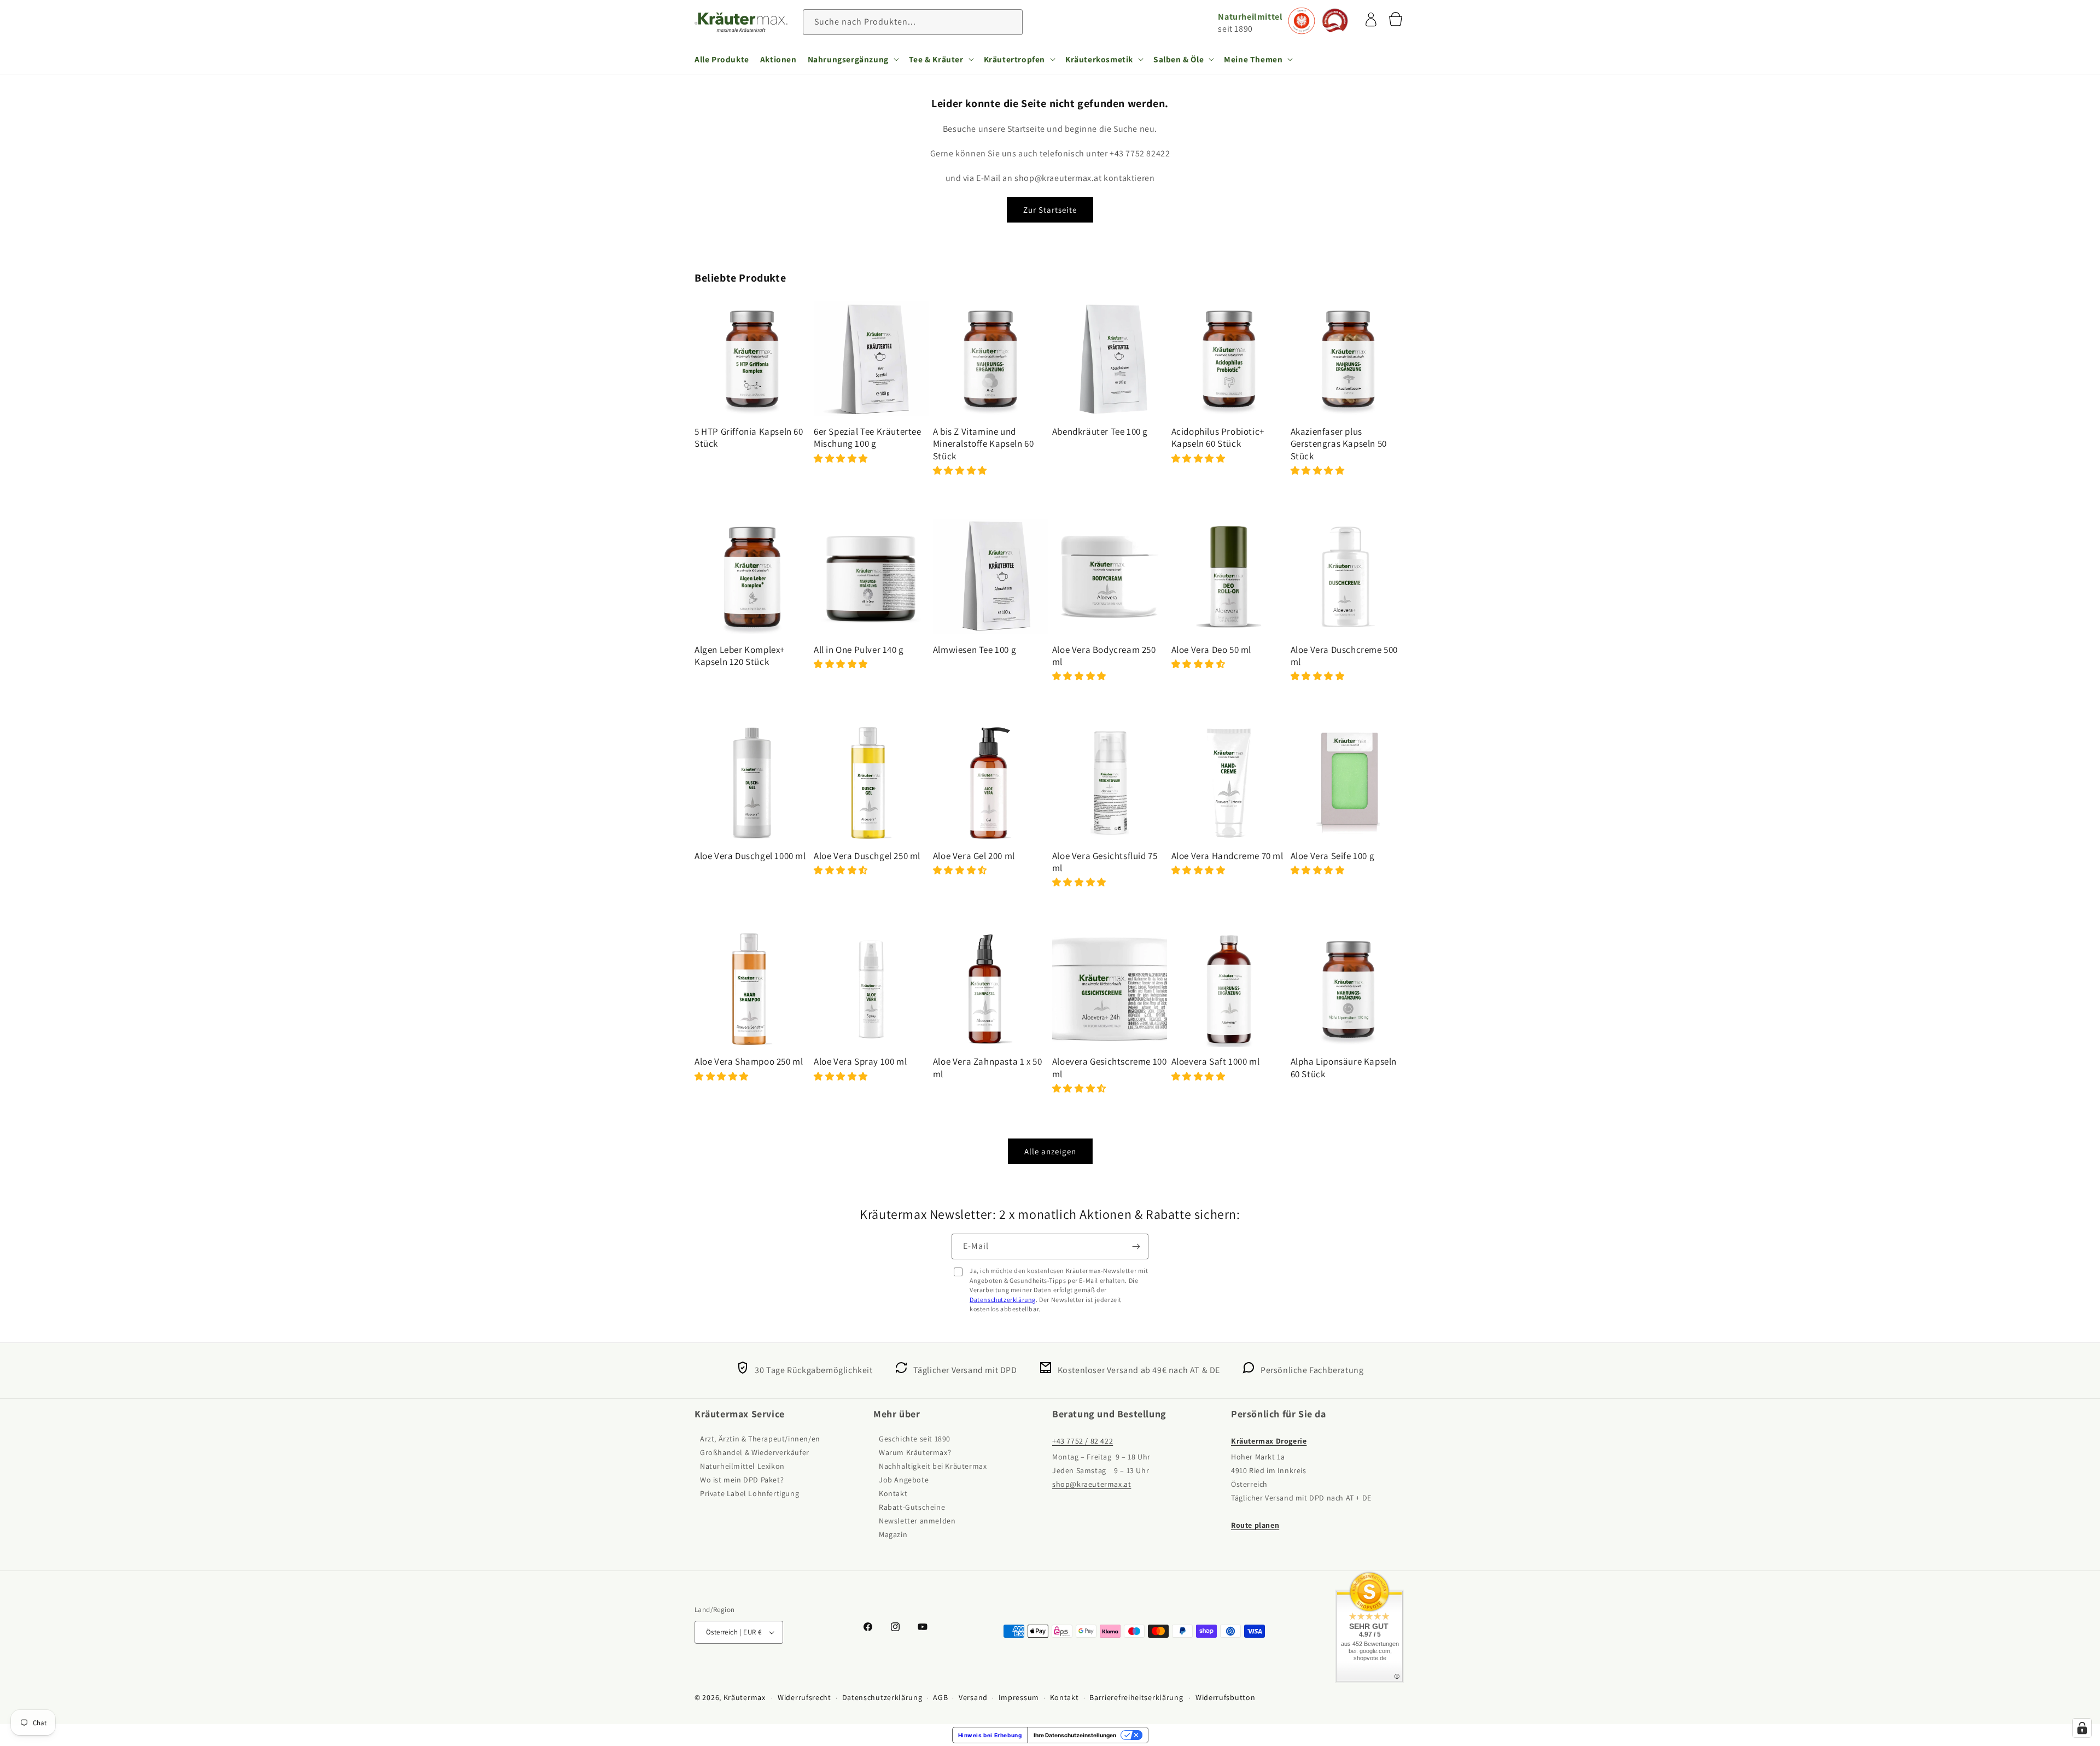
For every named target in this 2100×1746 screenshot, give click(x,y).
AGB (940, 1697)
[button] (853, 59)
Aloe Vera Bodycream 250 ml (1104, 656)
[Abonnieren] (1136, 1246)
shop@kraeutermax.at (1092, 1484)
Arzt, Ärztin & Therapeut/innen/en (760, 1439)
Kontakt (893, 1493)
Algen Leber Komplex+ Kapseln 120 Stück (740, 656)
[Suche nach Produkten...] (1010, 22)
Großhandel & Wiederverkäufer (755, 1452)
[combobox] (913, 22)
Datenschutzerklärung (1003, 1300)
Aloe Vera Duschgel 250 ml (867, 856)
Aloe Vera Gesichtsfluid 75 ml (1105, 862)
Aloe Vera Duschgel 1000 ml (750, 856)
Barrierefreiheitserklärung (1136, 1697)
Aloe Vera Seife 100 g (1333, 856)
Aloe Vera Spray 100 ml (860, 1061)
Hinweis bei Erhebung (990, 1735)
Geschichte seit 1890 (915, 1439)
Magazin (893, 1534)
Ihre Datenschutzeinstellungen (1075, 1735)
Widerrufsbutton (1226, 1697)
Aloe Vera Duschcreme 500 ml (1344, 656)
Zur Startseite (1050, 210)
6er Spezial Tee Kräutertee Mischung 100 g (868, 437)
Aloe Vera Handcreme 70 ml (1227, 856)
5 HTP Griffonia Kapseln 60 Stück (749, 437)
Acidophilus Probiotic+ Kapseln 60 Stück (1218, 437)
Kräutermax (745, 1697)
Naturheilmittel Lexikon (742, 1466)
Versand (973, 1697)
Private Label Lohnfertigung (749, 1493)
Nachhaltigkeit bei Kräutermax (933, 1466)
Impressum (1019, 1697)
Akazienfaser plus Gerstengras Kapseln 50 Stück (1339, 443)
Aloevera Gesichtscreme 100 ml (1110, 1067)
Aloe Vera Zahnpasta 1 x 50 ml (988, 1067)
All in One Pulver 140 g (859, 650)
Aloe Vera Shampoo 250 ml (749, 1061)
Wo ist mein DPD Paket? (742, 1480)
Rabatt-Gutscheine (912, 1507)
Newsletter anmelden (917, 1521)
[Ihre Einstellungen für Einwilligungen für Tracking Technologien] (2082, 1728)
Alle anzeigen (1050, 1151)
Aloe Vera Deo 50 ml (1211, 650)
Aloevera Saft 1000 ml (1216, 1061)
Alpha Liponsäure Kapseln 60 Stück (1344, 1067)
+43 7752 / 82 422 (1083, 1441)
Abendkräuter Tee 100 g (1100, 431)
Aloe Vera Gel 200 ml (974, 856)
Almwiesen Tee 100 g (975, 650)
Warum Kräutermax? (915, 1452)
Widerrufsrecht (804, 1697)
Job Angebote (904, 1480)
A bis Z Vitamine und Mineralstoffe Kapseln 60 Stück (983, 443)
